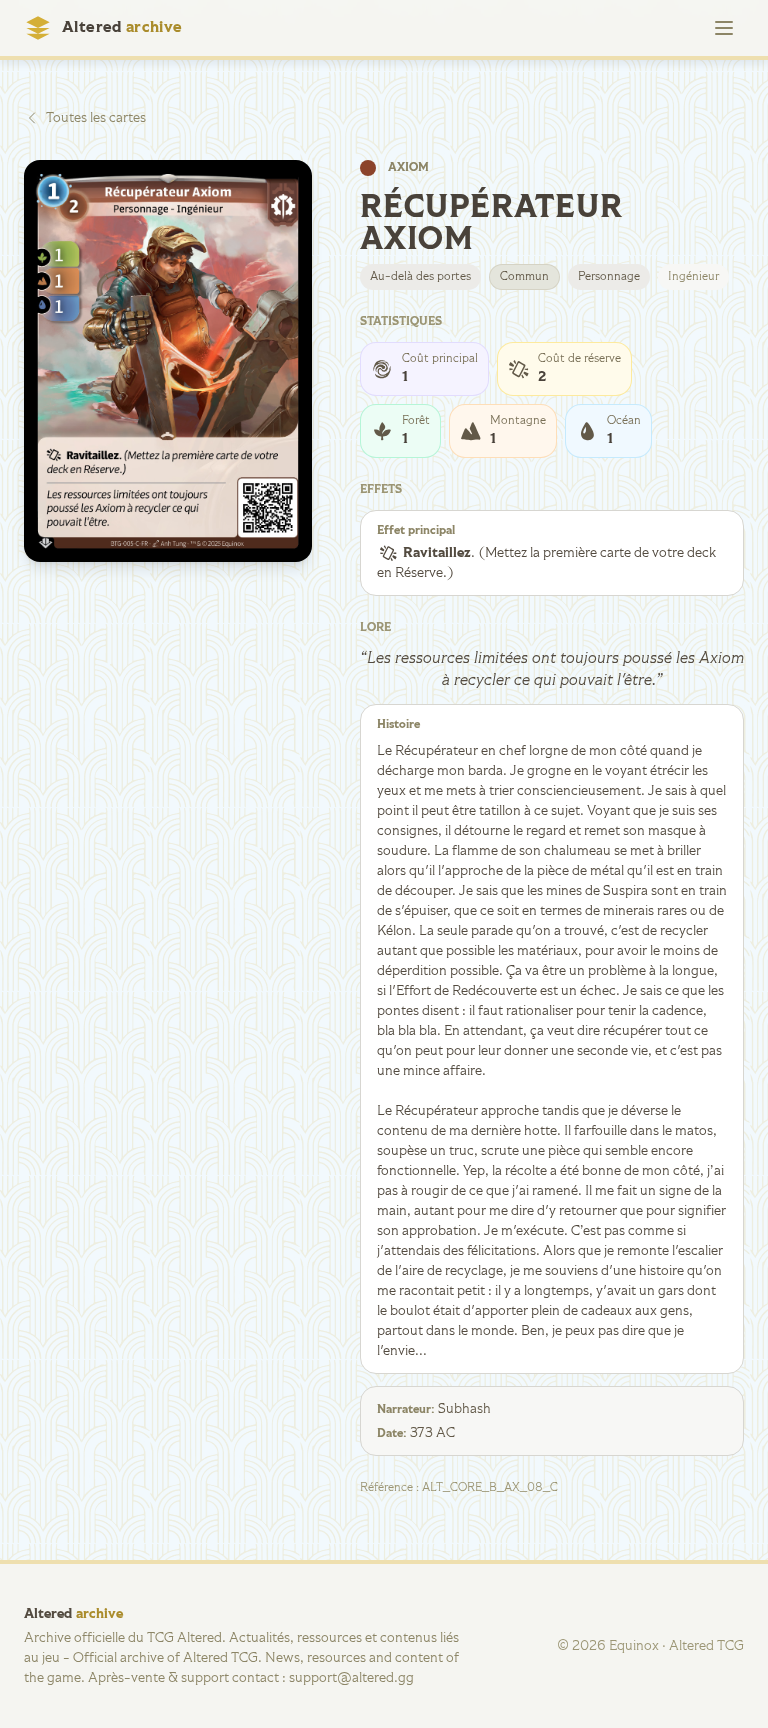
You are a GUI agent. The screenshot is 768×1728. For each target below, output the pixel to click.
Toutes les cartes (96, 118)
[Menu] (724, 28)
